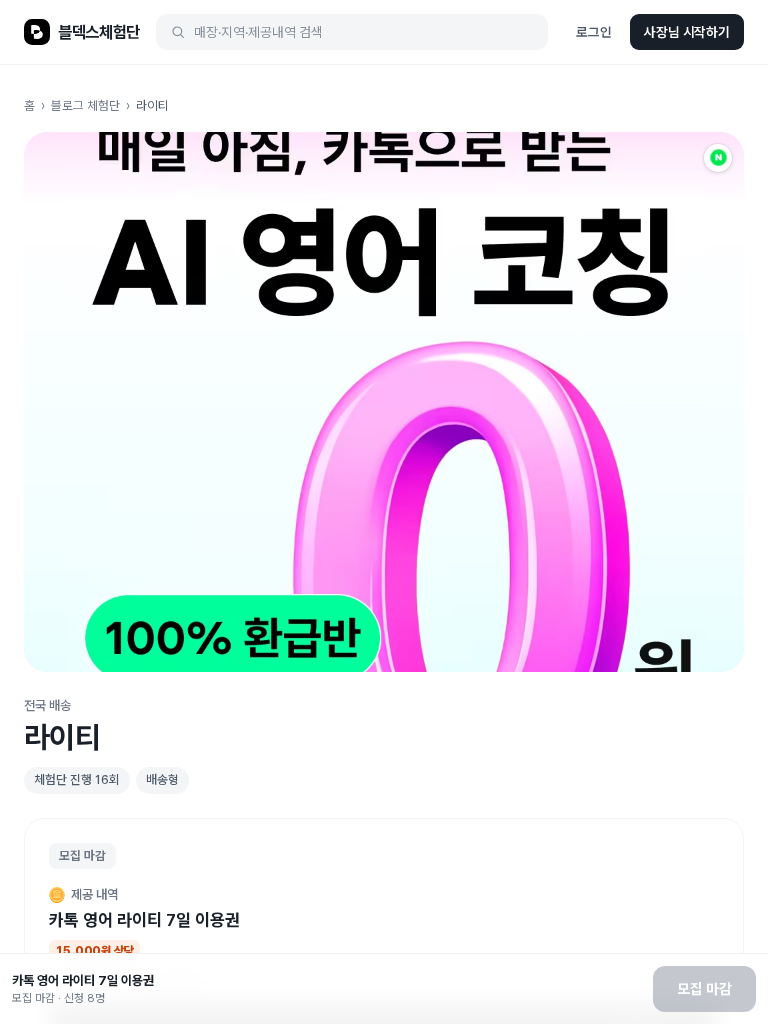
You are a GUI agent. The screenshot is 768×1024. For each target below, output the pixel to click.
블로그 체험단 (85, 105)
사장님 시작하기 (687, 32)
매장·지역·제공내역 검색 (258, 32)
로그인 (594, 32)
